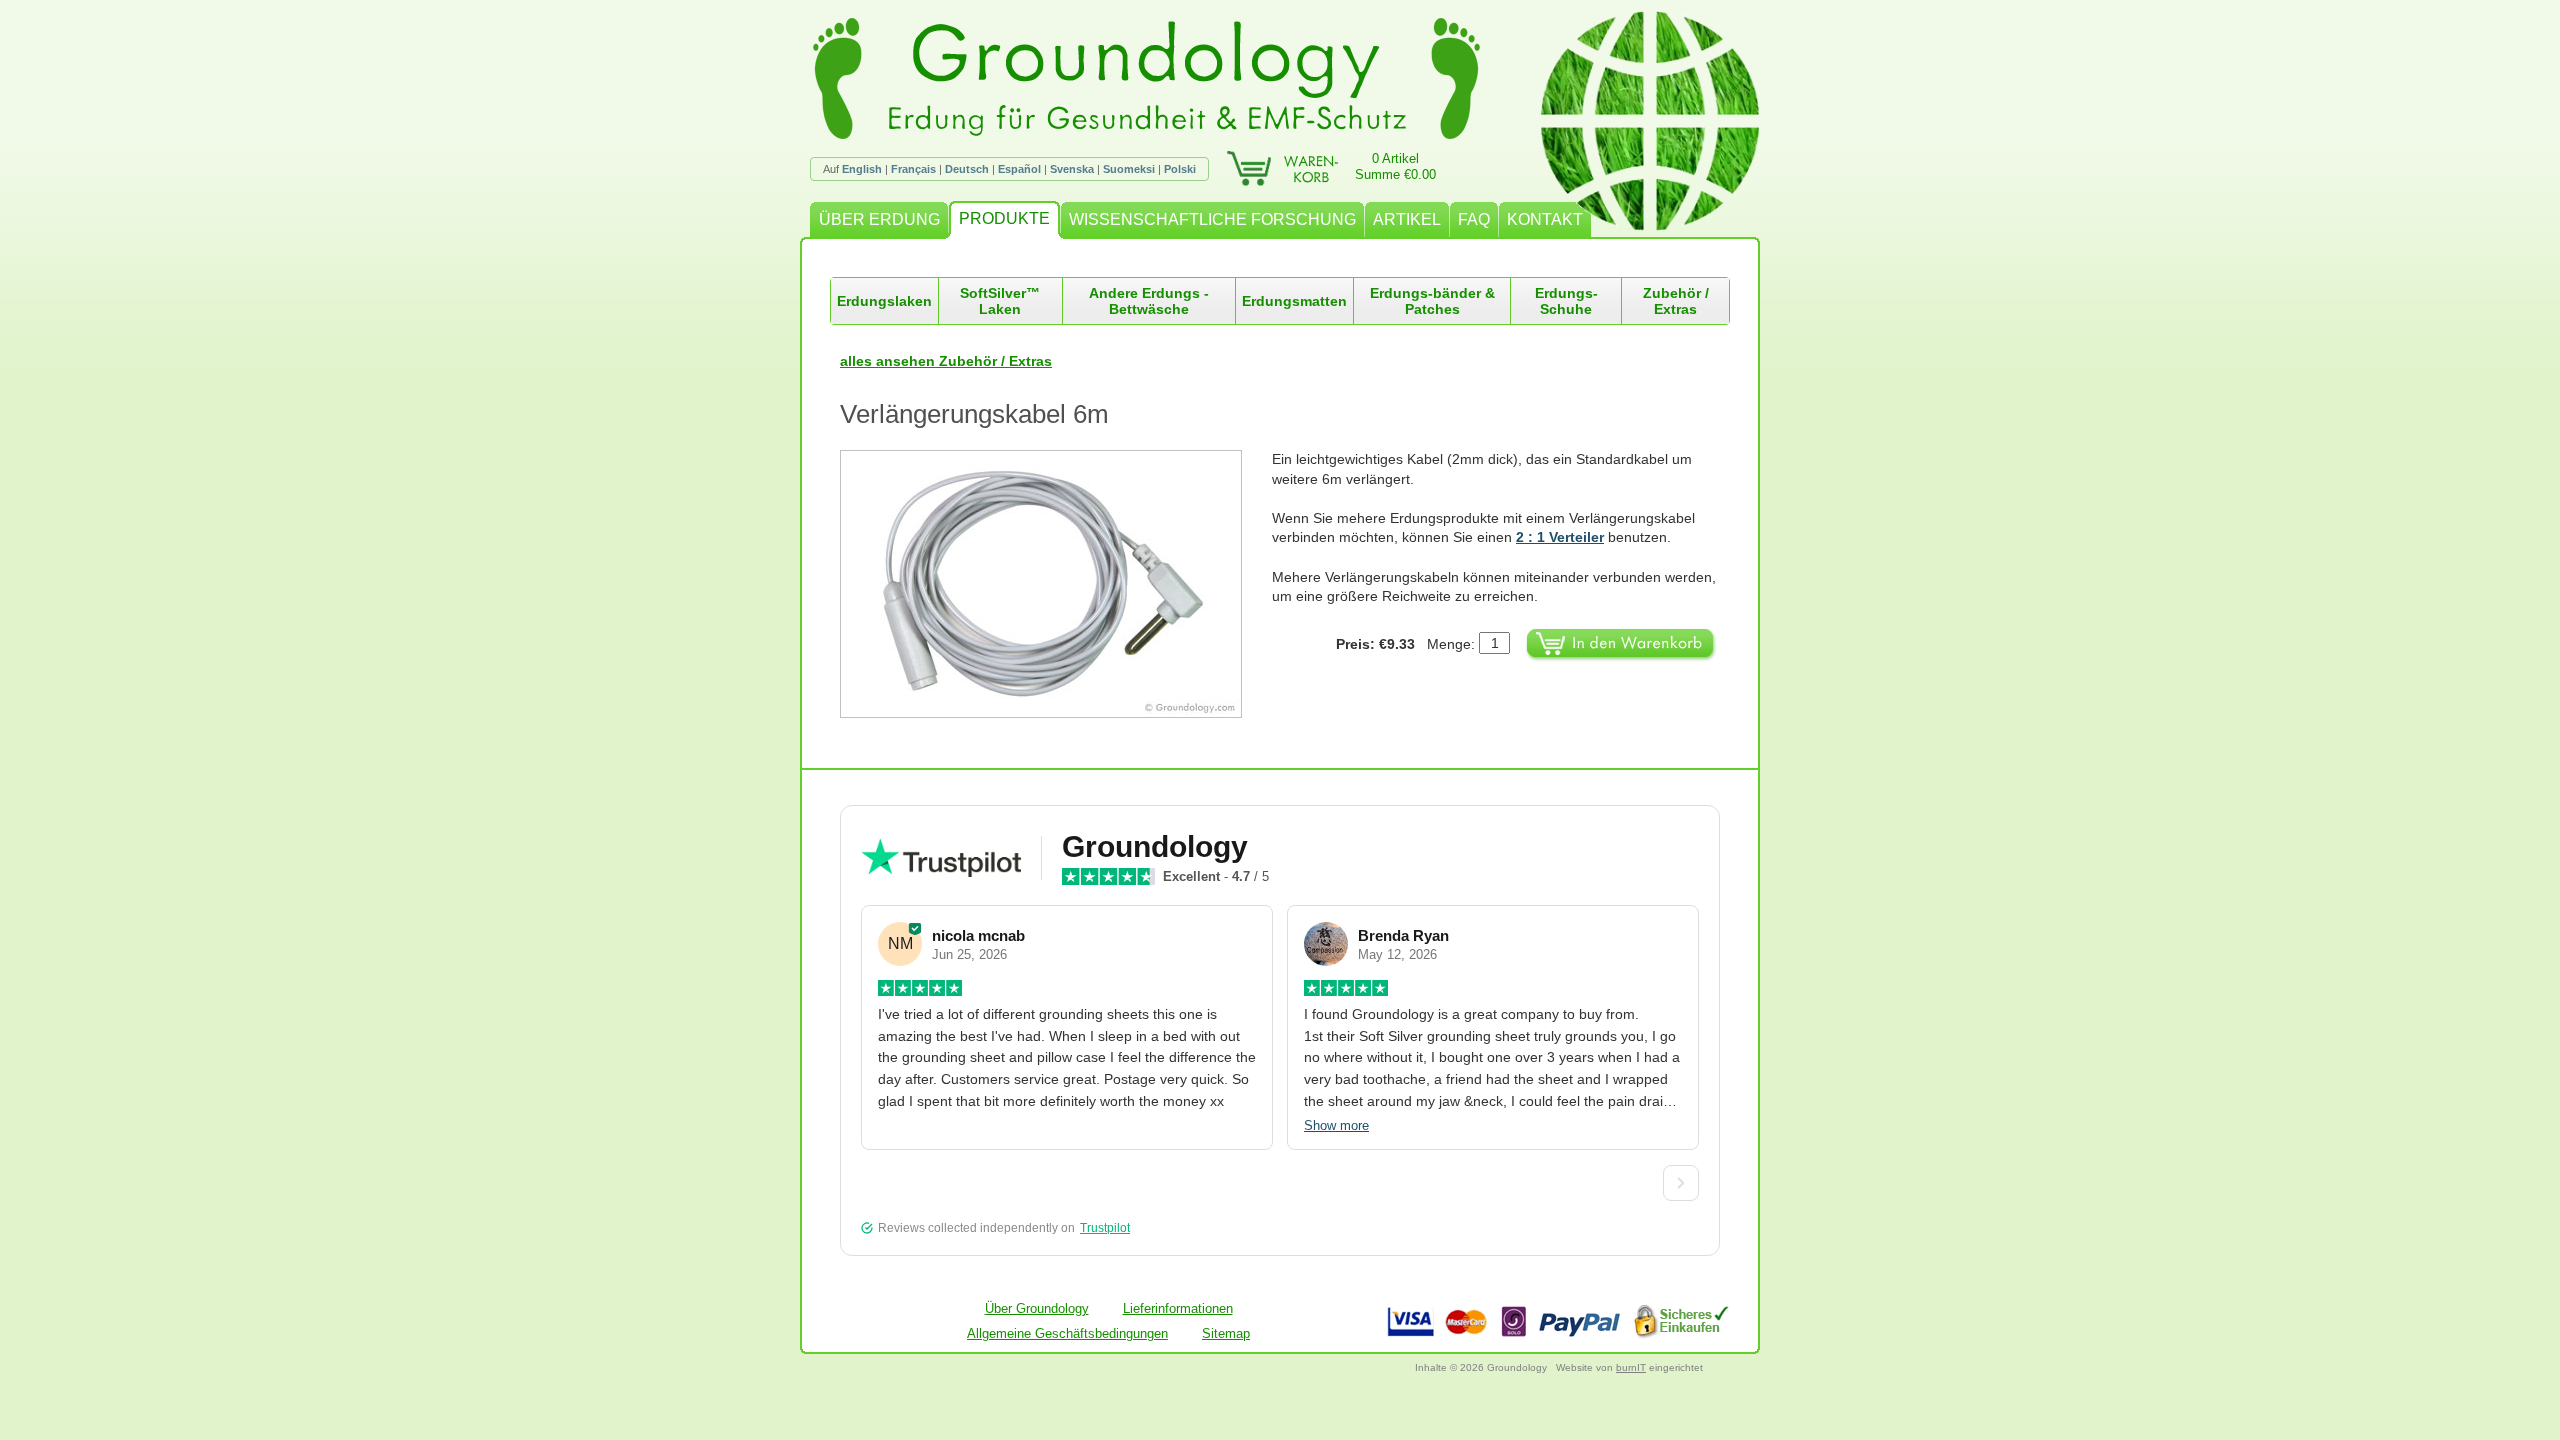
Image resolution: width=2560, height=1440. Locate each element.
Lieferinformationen (1178, 1308)
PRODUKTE (1004, 218)
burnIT (1631, 1367)
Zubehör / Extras (1676, 301)
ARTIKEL (1407, 219)
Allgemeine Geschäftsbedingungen (1067, 1333)
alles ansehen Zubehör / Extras (946, 361)
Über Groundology (1037, 1308)
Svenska (1072, 169)
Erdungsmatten (1294, 301)
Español (1019, 169)
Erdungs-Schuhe (1566, 301)
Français (913, 169)
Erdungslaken (884, 301)
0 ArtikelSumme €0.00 (1395, 166)
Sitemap (1226, 1333)
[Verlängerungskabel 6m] (1056, 584)
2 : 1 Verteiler (1560, 537)
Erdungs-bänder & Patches (1432, 301)
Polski (1180, 169)
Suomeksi (1129, 169)
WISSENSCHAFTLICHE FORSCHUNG (1212, 219)
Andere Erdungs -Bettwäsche (1149, 301)
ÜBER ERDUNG (879, 219)
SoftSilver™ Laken (1000, 301)
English (862, 169)
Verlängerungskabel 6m (974, 414)
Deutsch (967, 169)
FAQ (1474, 219)
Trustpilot (1105, 1228)
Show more (1336, 1125)
